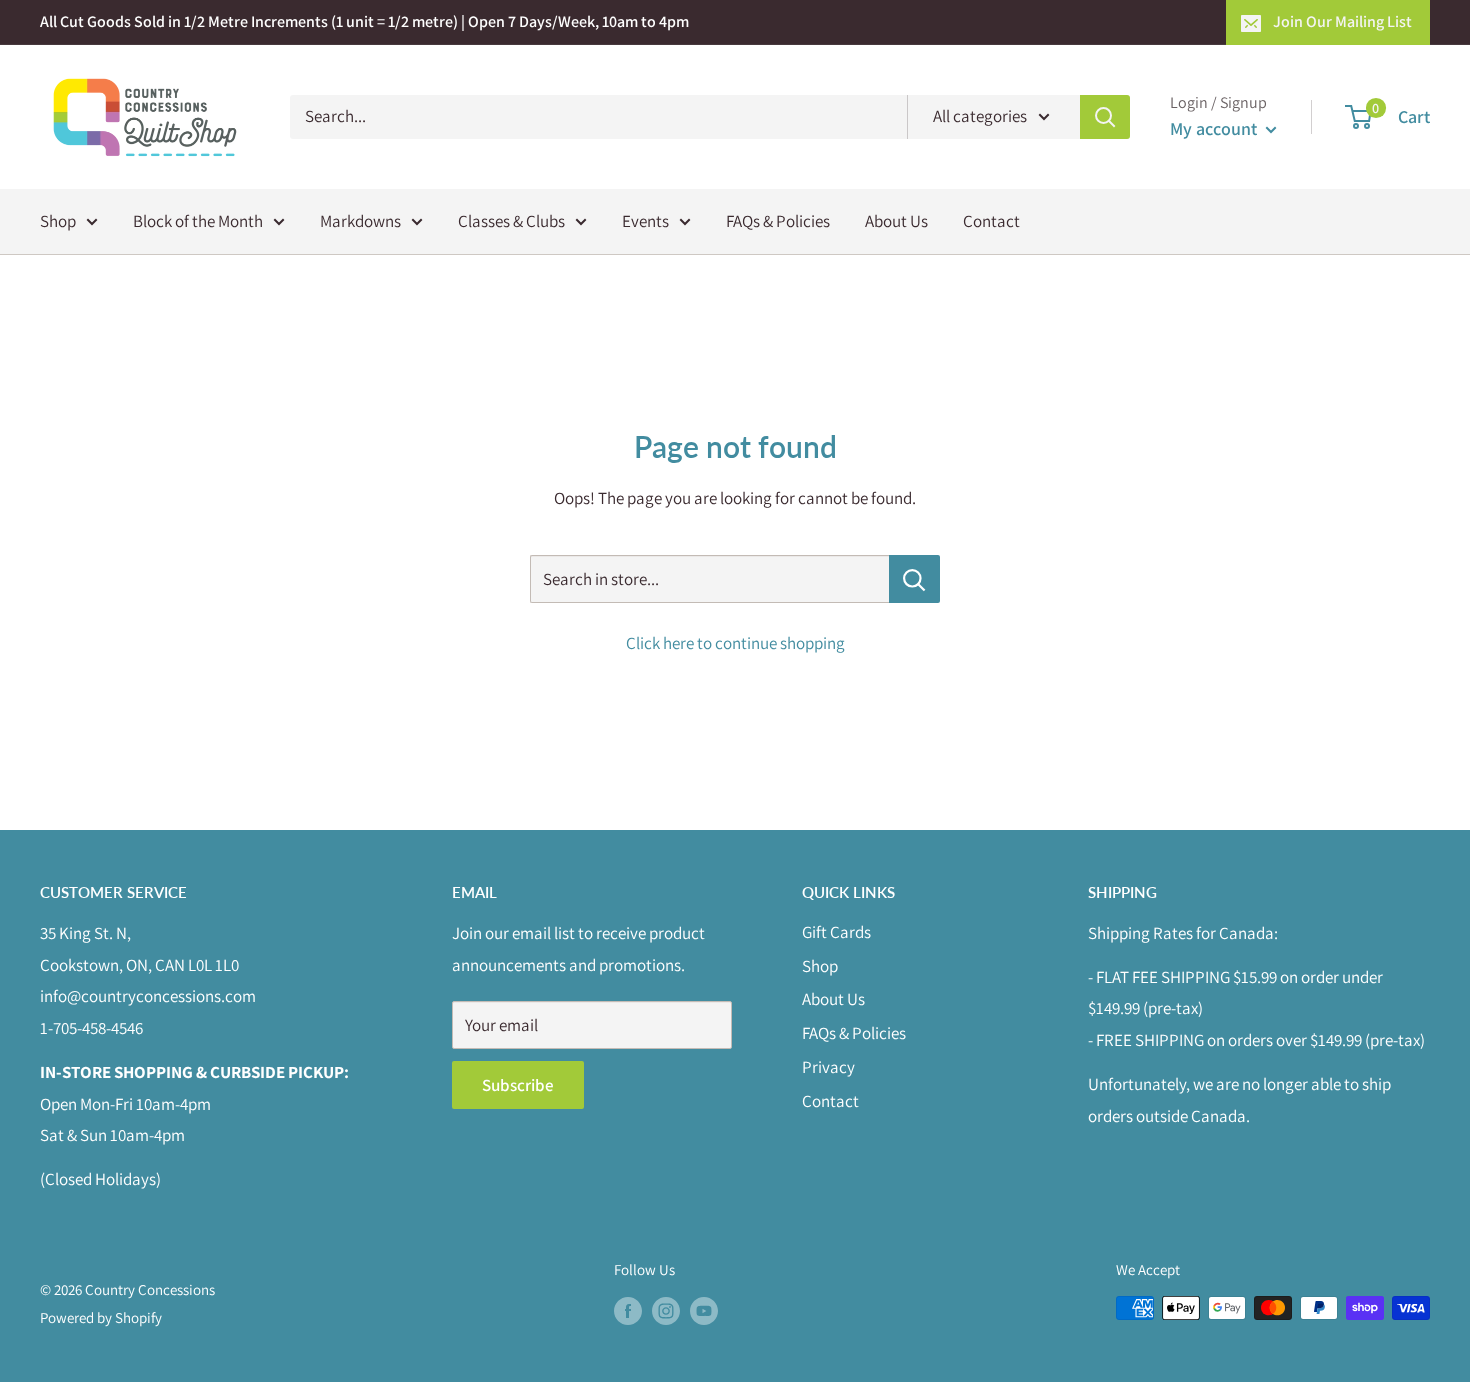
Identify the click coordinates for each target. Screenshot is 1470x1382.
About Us (896, 220)
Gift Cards (836, 932)
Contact (991, 220)
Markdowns (360, 220)
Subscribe (518, 1085)
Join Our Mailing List (1342, 21)
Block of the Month (198, 220)
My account (1215, 128)
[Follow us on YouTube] (704, 1310)
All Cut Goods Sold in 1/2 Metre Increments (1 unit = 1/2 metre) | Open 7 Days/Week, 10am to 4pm (364, 21)
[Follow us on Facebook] (628, 1310)
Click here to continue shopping (735, 643)
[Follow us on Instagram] (666, 1310)
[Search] (1105, 117)
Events (645, 220)
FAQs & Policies (778, 220)
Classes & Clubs (511, 220)
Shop (58, 220)
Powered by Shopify (101, 1317)
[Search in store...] (914, 579)
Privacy (828, 1067)
